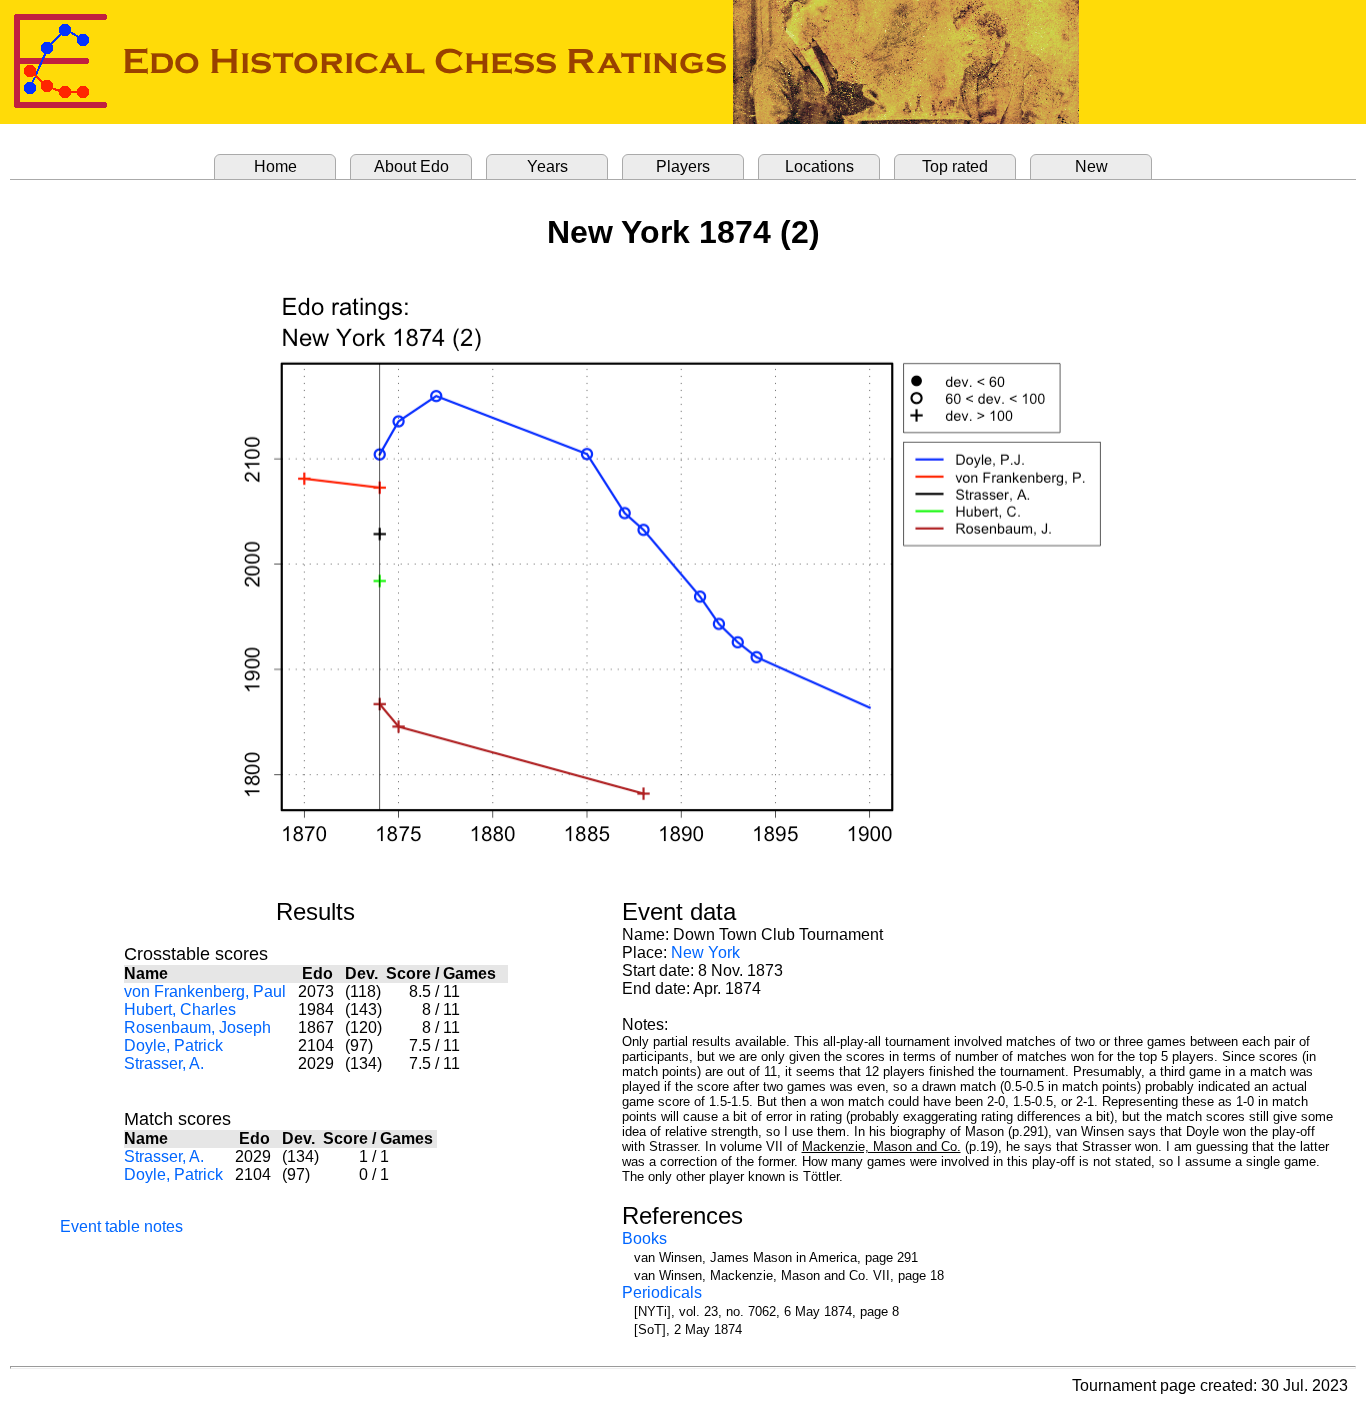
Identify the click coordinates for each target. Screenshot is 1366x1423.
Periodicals (662, 1292)
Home (275, 166)
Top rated (955, 166)
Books (644, 1238)
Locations (819, 166)
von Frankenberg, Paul (205, 991)
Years (547, 166)
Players (683, 166)
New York (705, 952)
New (1091, 166)
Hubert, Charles (180, 1009)
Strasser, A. (164, 1063)
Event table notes (121, 1226)
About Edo (411, 166)
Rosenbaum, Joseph (197, 1027)
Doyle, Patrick (173, 1045)
